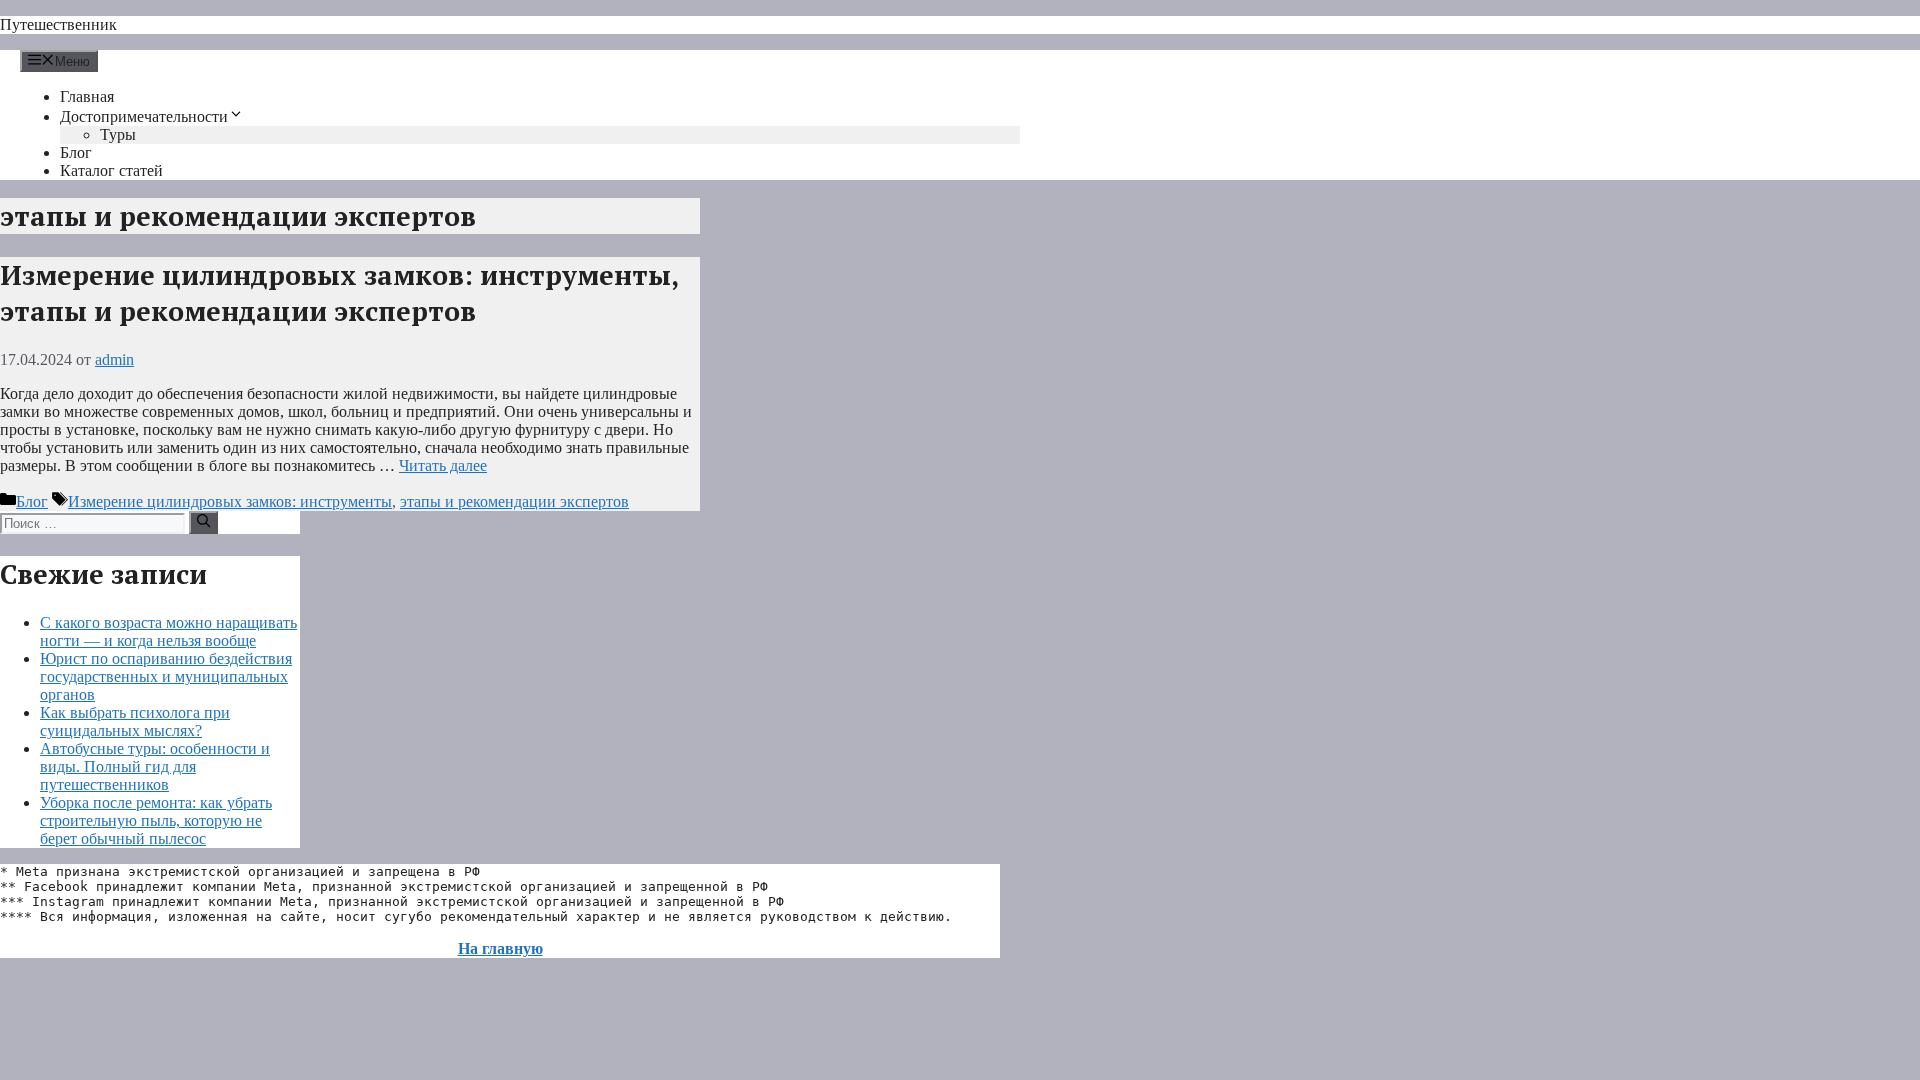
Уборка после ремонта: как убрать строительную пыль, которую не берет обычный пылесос (156, 820)
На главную (500, 948)
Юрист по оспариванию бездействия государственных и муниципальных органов (166, 676)
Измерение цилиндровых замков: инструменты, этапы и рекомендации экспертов (339, 293)
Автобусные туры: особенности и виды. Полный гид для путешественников (155, 766)
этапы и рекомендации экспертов (514, 501)
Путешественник (58, 24)
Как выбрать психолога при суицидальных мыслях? (135, 721)
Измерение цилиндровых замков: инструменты (230, 501)
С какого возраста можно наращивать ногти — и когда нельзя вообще (168, 631)
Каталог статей (111, 170)
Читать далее (443, 465)
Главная (87, 96)
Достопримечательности (144, 116)
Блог (76, 152)
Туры (118, 134)
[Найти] (203, 522)
